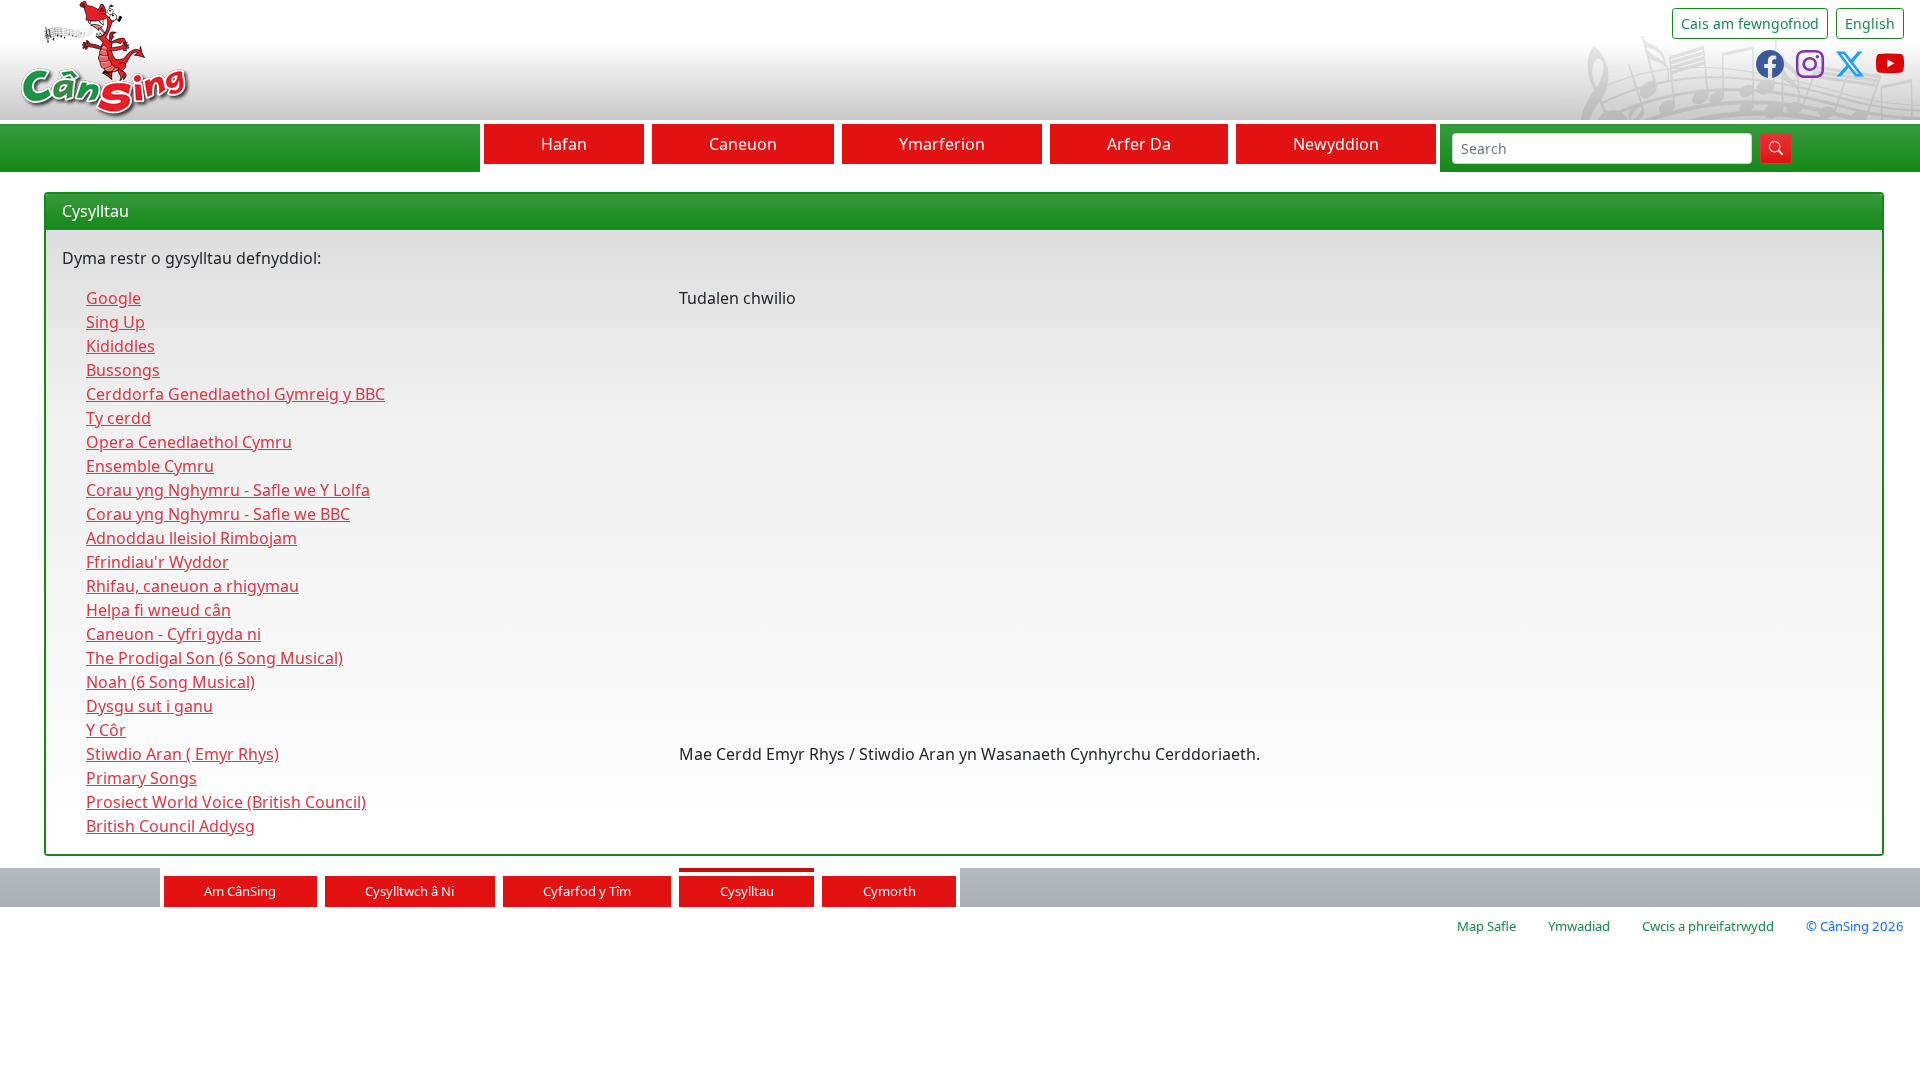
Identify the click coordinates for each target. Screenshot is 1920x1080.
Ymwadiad (1579, 926)
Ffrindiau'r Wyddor (157, 562)
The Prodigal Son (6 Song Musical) (214, 658)
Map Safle (1486, 926)
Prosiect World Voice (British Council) (226, 802)
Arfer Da (1139, 144)
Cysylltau (747, 891)
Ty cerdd (118, 418)
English (1870, 23)
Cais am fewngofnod (1750, 23)
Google (113, 298)
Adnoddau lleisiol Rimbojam (191, 538)
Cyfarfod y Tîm (587, 891)
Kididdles (120, 346)
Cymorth (889, 891)
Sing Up (115, 322)
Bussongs (123, 370)
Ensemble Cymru (150, 466)
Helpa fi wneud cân (158, 610)
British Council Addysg (170, 826)
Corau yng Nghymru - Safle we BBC (218, 514)
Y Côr (106, 730)
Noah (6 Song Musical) (170, 682)
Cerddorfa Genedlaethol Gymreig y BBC (235, 394)
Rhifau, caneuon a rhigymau (192, 586)
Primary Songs (141, 778)
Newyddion (1336, 144)
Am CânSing (240, 891)
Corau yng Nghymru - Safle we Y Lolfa (228, 490)
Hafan (564, 144)
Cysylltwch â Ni (409, 891)
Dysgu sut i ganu (149, 706)
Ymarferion (942, 144)
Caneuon (743, 144)
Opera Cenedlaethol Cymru (189, 442)
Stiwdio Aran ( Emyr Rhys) (182, 754)
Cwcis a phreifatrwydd (1708, 926)
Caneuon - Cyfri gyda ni (173, 634)
